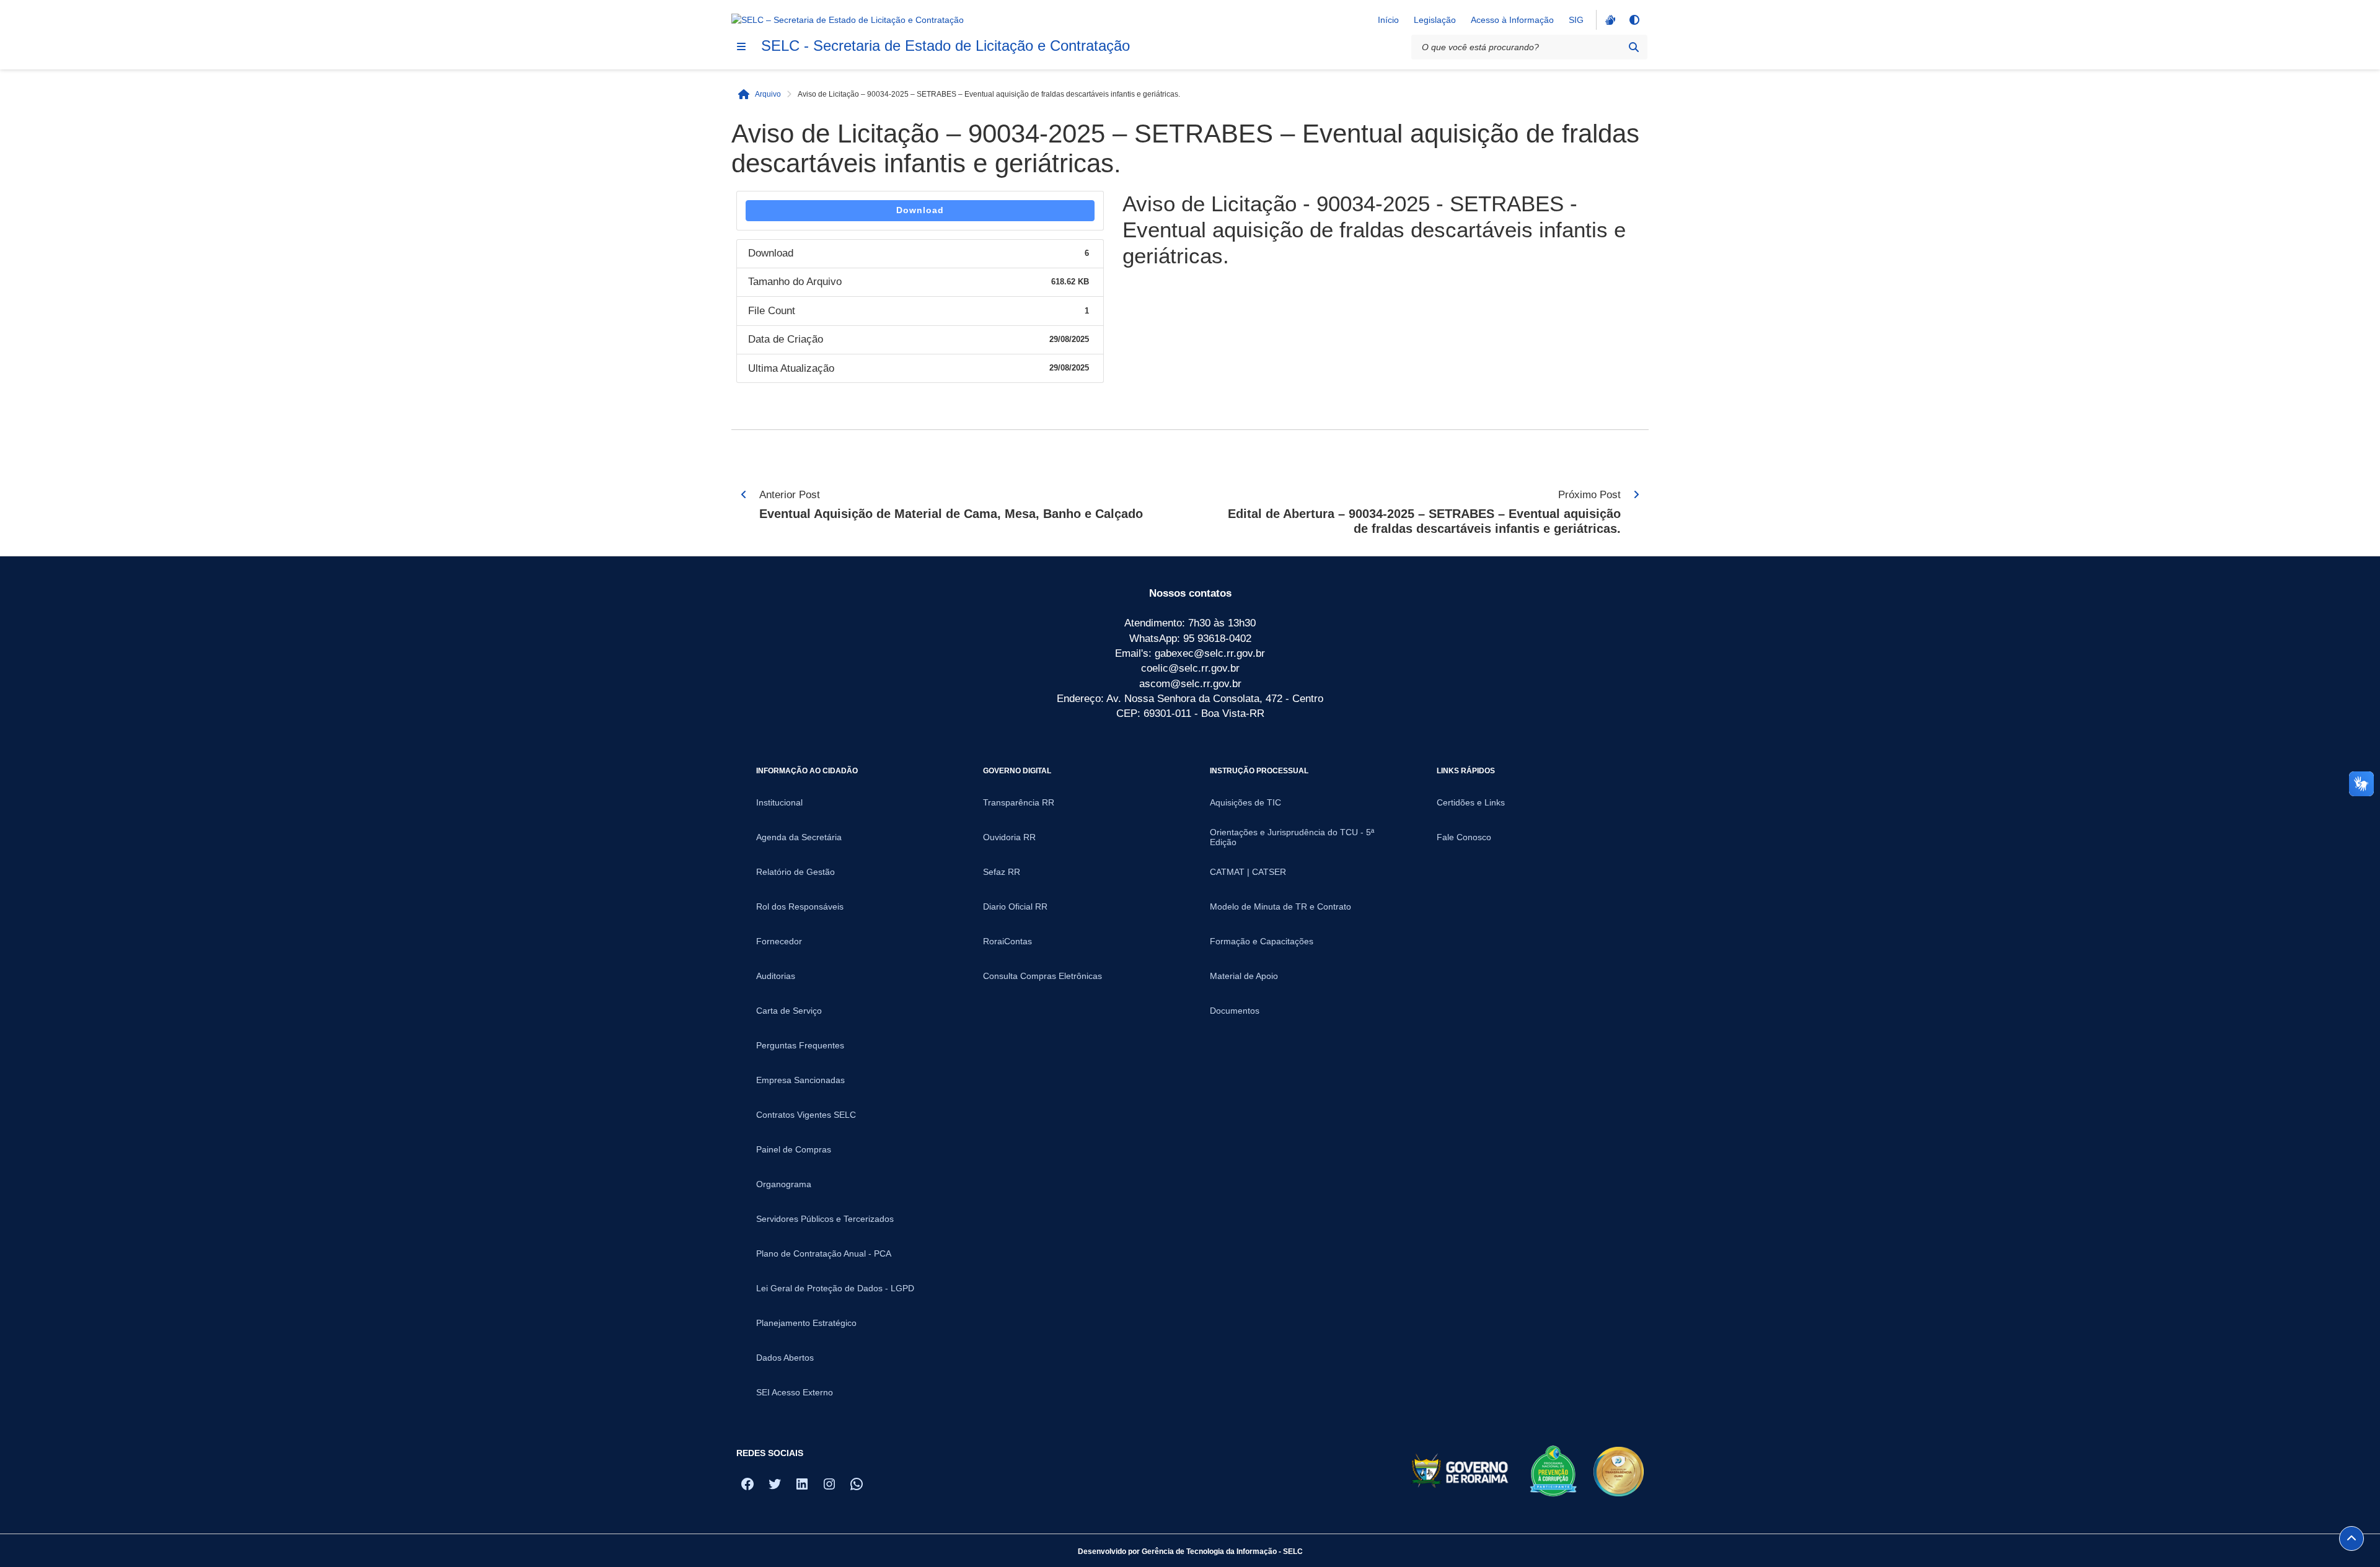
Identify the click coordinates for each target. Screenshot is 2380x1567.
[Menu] (741, 46)
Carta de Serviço (789, 1011)
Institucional (779, 802)
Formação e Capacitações (1262, 941)
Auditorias (776, 976)
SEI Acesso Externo (795, 1392)
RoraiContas (1007, 941)
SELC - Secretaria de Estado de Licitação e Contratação (945, 46)
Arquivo (768, 94)
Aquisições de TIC (1245, 802)
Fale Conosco (1464, 837)
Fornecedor (779, 941)
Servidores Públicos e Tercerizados (825, 1219)
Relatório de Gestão (796, 872)
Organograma (784, 1184)
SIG (1576, 20)
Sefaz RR (1002, 872)
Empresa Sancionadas (800, 1080)
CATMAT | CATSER (1248, 872)
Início (1388, 20)
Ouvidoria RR (1009, 837)
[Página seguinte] (1636, 494)
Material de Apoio (1244, 976)
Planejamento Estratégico (806, 1323)
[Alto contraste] (1634, 20)
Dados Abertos (785, 1358)
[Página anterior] (744, 494)
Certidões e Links (1471, 802)
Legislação (1435, 20)
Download (920, 210)
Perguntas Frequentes (800, 1045)
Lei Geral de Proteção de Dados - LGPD (835, 1288)
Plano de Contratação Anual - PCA (824, 1253)
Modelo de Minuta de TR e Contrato (1280, 906)
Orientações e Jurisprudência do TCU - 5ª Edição (1292, 837)
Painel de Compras (794, 1149)
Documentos (1235, 1011)
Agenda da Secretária (799, 837)
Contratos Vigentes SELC (806, 1115)
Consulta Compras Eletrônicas (1042, 976)
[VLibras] (1609, 20)
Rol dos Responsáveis (800, 906)
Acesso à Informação (1512, 20)
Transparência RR (1019, 802)
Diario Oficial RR (1015, 906)
